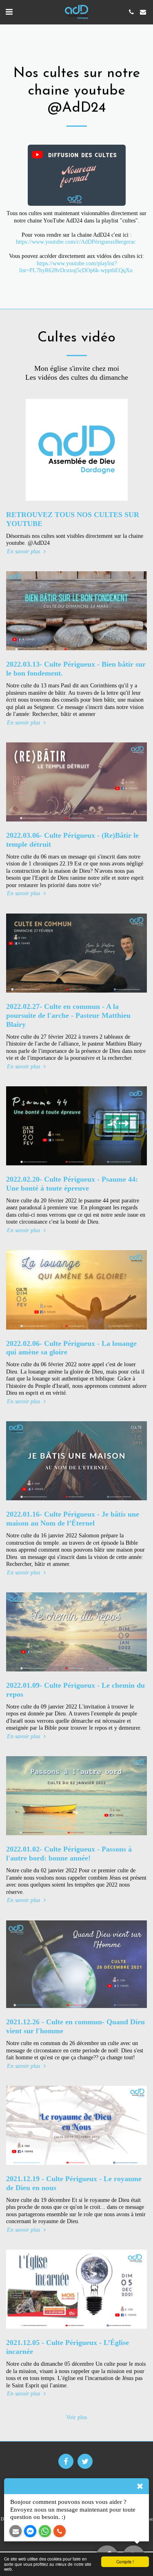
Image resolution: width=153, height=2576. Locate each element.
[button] (9, 12)
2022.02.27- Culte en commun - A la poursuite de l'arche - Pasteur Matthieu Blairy (68, 1015)
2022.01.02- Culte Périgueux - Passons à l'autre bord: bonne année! (69, 1854)
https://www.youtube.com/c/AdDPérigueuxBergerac (76, 242)
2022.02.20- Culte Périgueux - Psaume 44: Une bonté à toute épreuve (72, 1184)
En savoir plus (24, 552)
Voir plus (76, 2417)
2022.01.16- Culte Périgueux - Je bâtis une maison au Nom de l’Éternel (73, 1519)
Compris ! (125, 2562)
